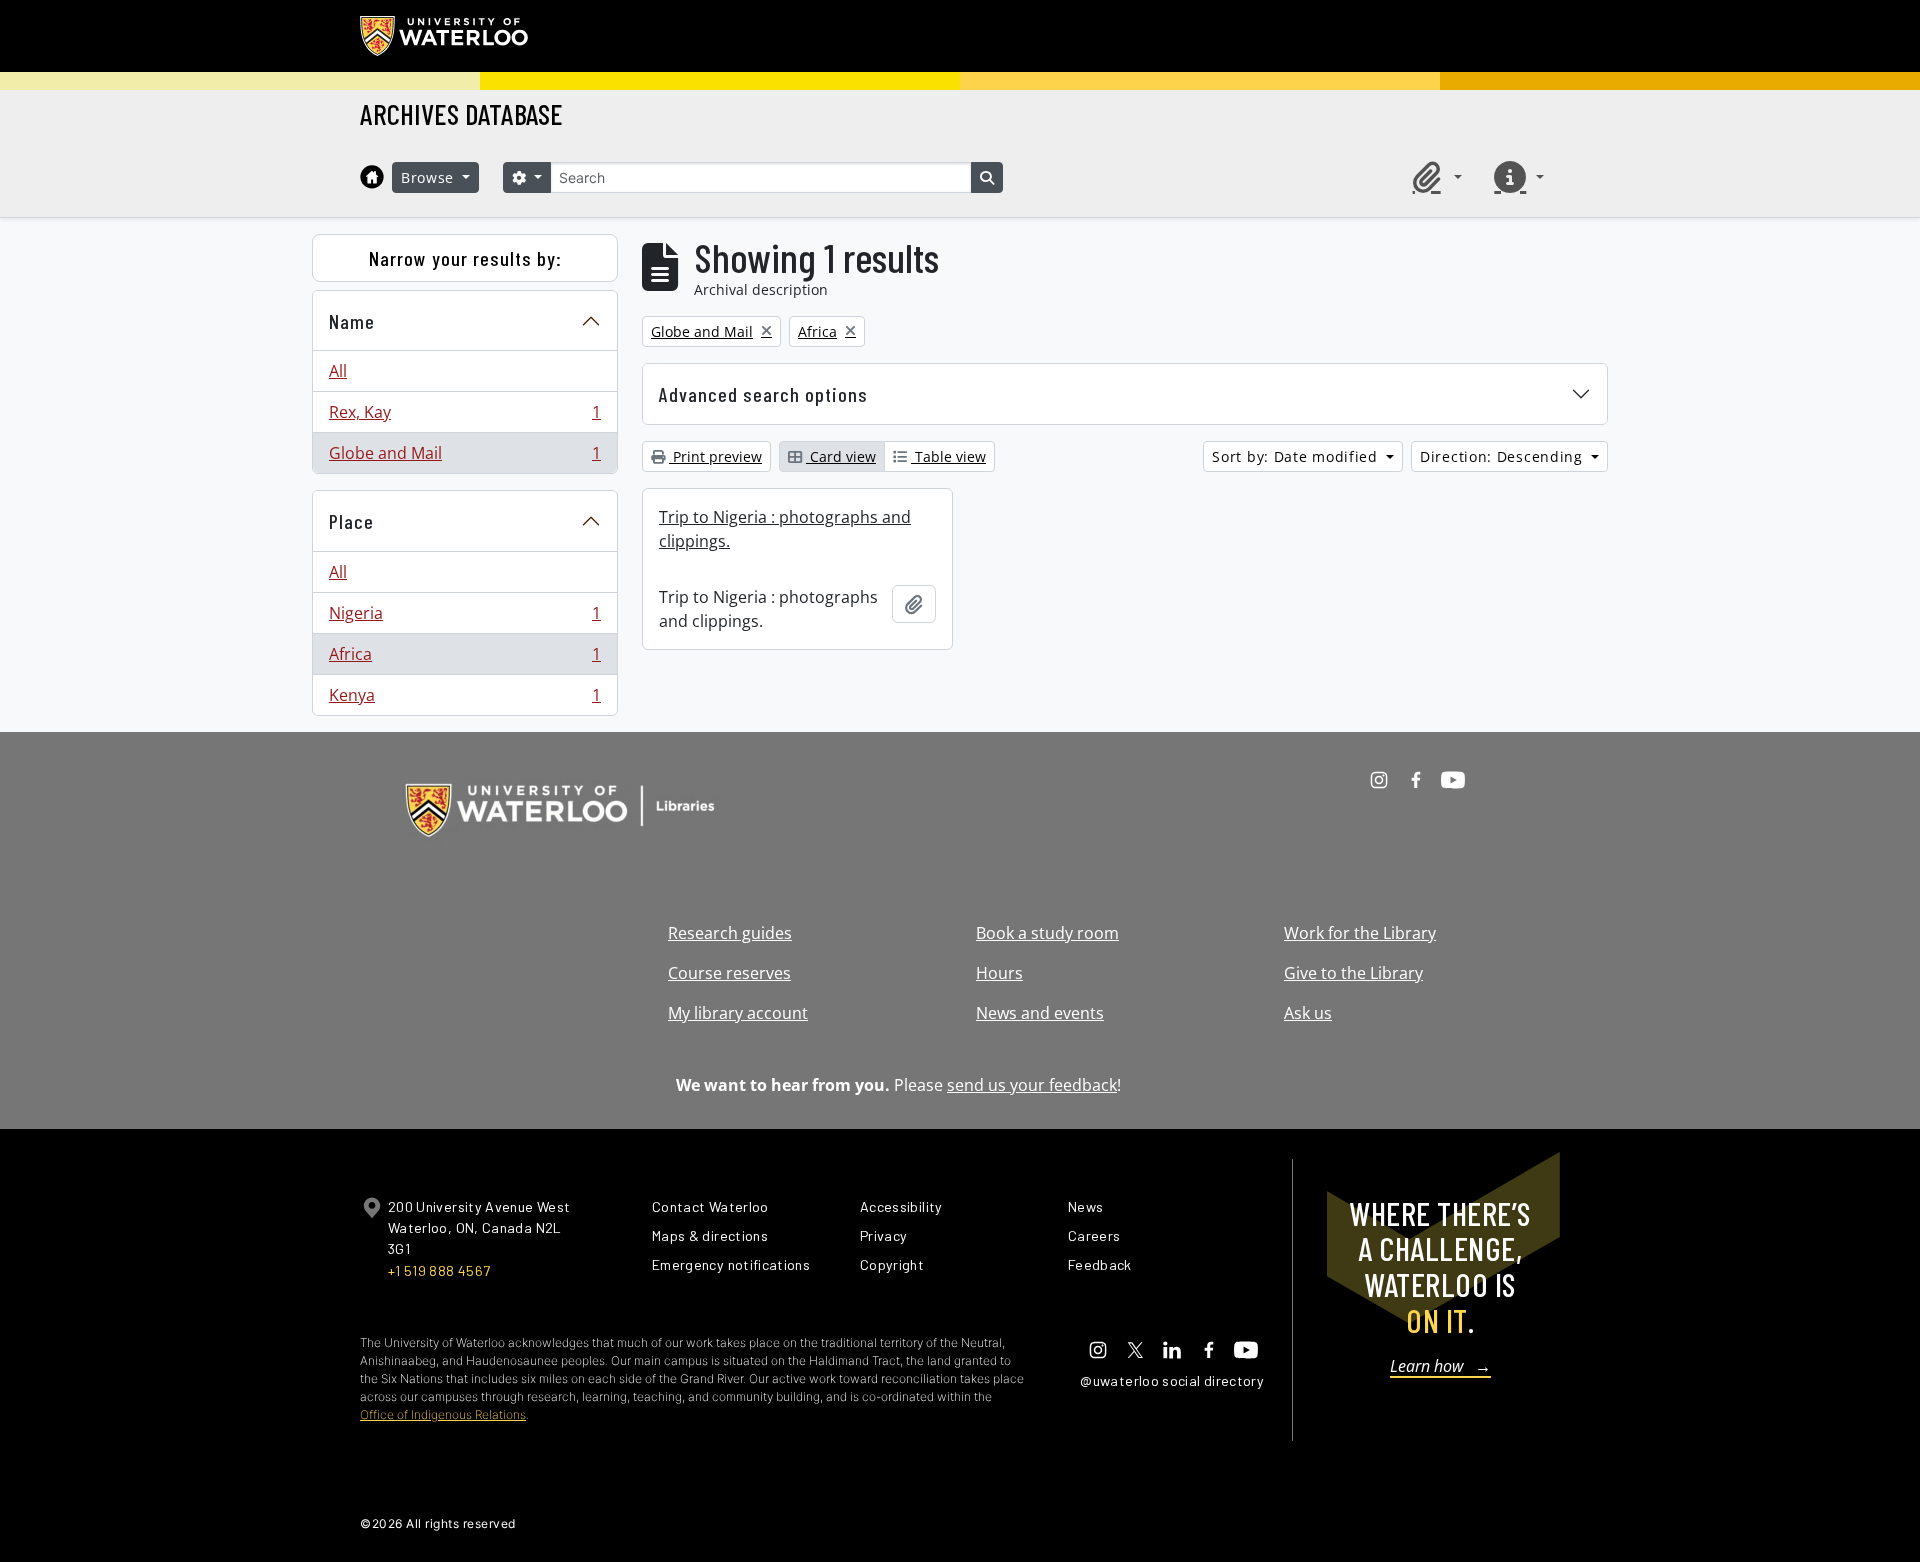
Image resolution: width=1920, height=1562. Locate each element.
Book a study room (1047, 933)
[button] (1434, 177)
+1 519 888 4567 (439, 1270)
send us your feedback (1032, 1085)
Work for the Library (1360, 933)
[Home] (372, 177)
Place (351, 521)
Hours (999, 973)
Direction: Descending (1503, 456)
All (338, 371)
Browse (430, 177)
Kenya (464, 699)
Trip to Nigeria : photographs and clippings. (785, 529)
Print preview (715, 456)
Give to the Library (1353, 973)
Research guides (730, 933)
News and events (1040, 1013)
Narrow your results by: (465, 258)
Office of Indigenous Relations (443, 1414)
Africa (464, 659)
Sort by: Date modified (1297, 456)
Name (352, 321)
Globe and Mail (464, 457)
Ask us (1308, 1013)
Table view (948, 456)
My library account (738, 1013)
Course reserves (729, 973)
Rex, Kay (464, 417)
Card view (841, 456)
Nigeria (464, 618)
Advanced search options (763, 394)
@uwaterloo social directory (1172, 1380)
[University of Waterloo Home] (445, 36)
